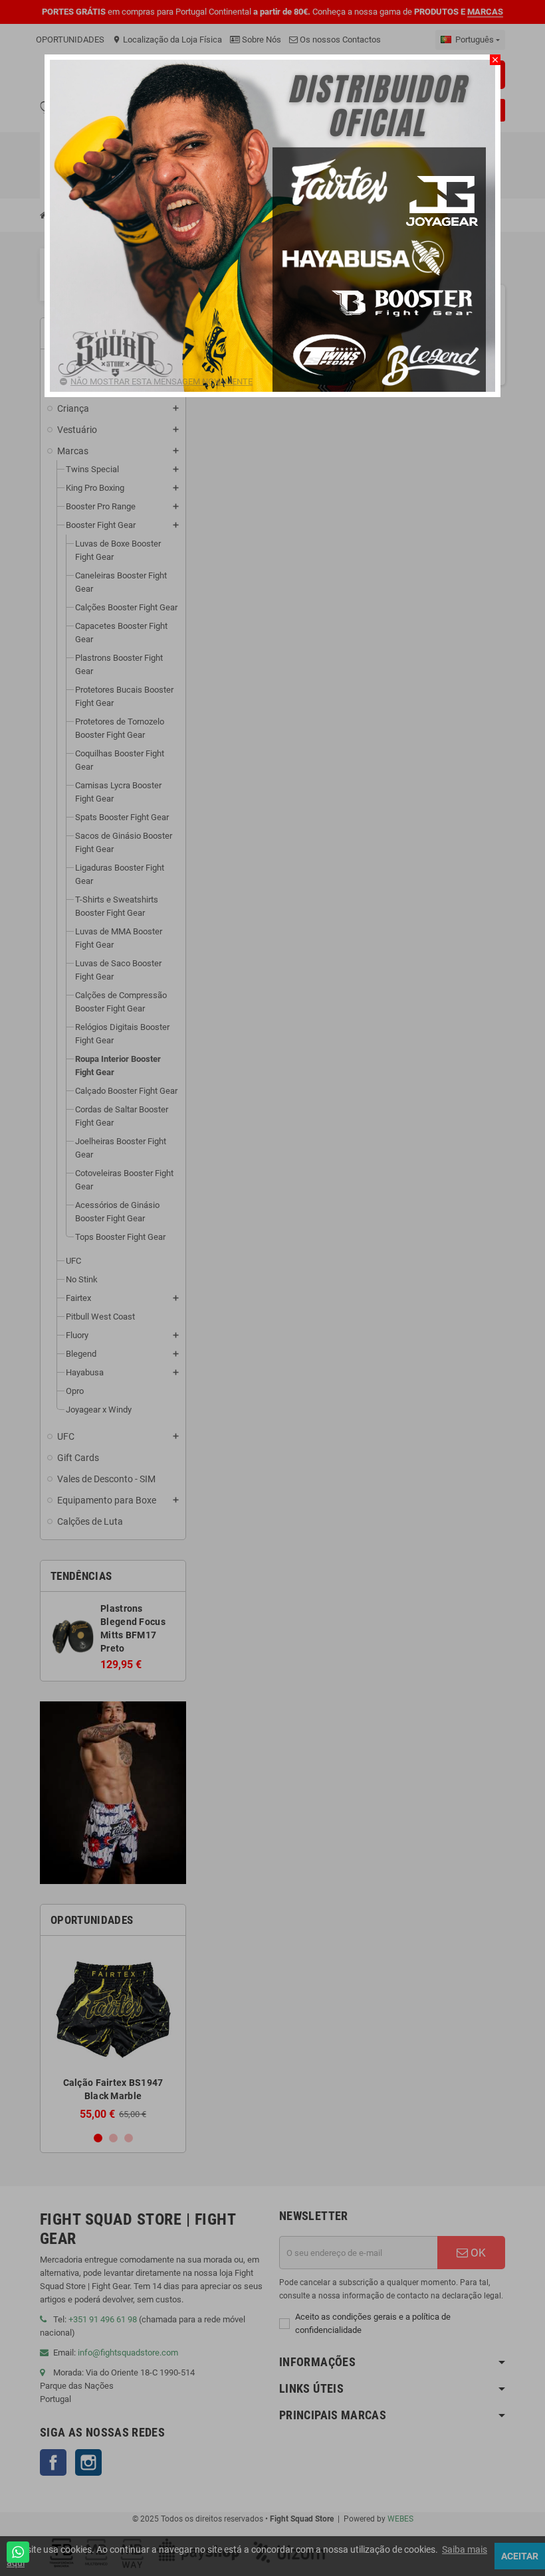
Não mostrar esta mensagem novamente (162, 382)
